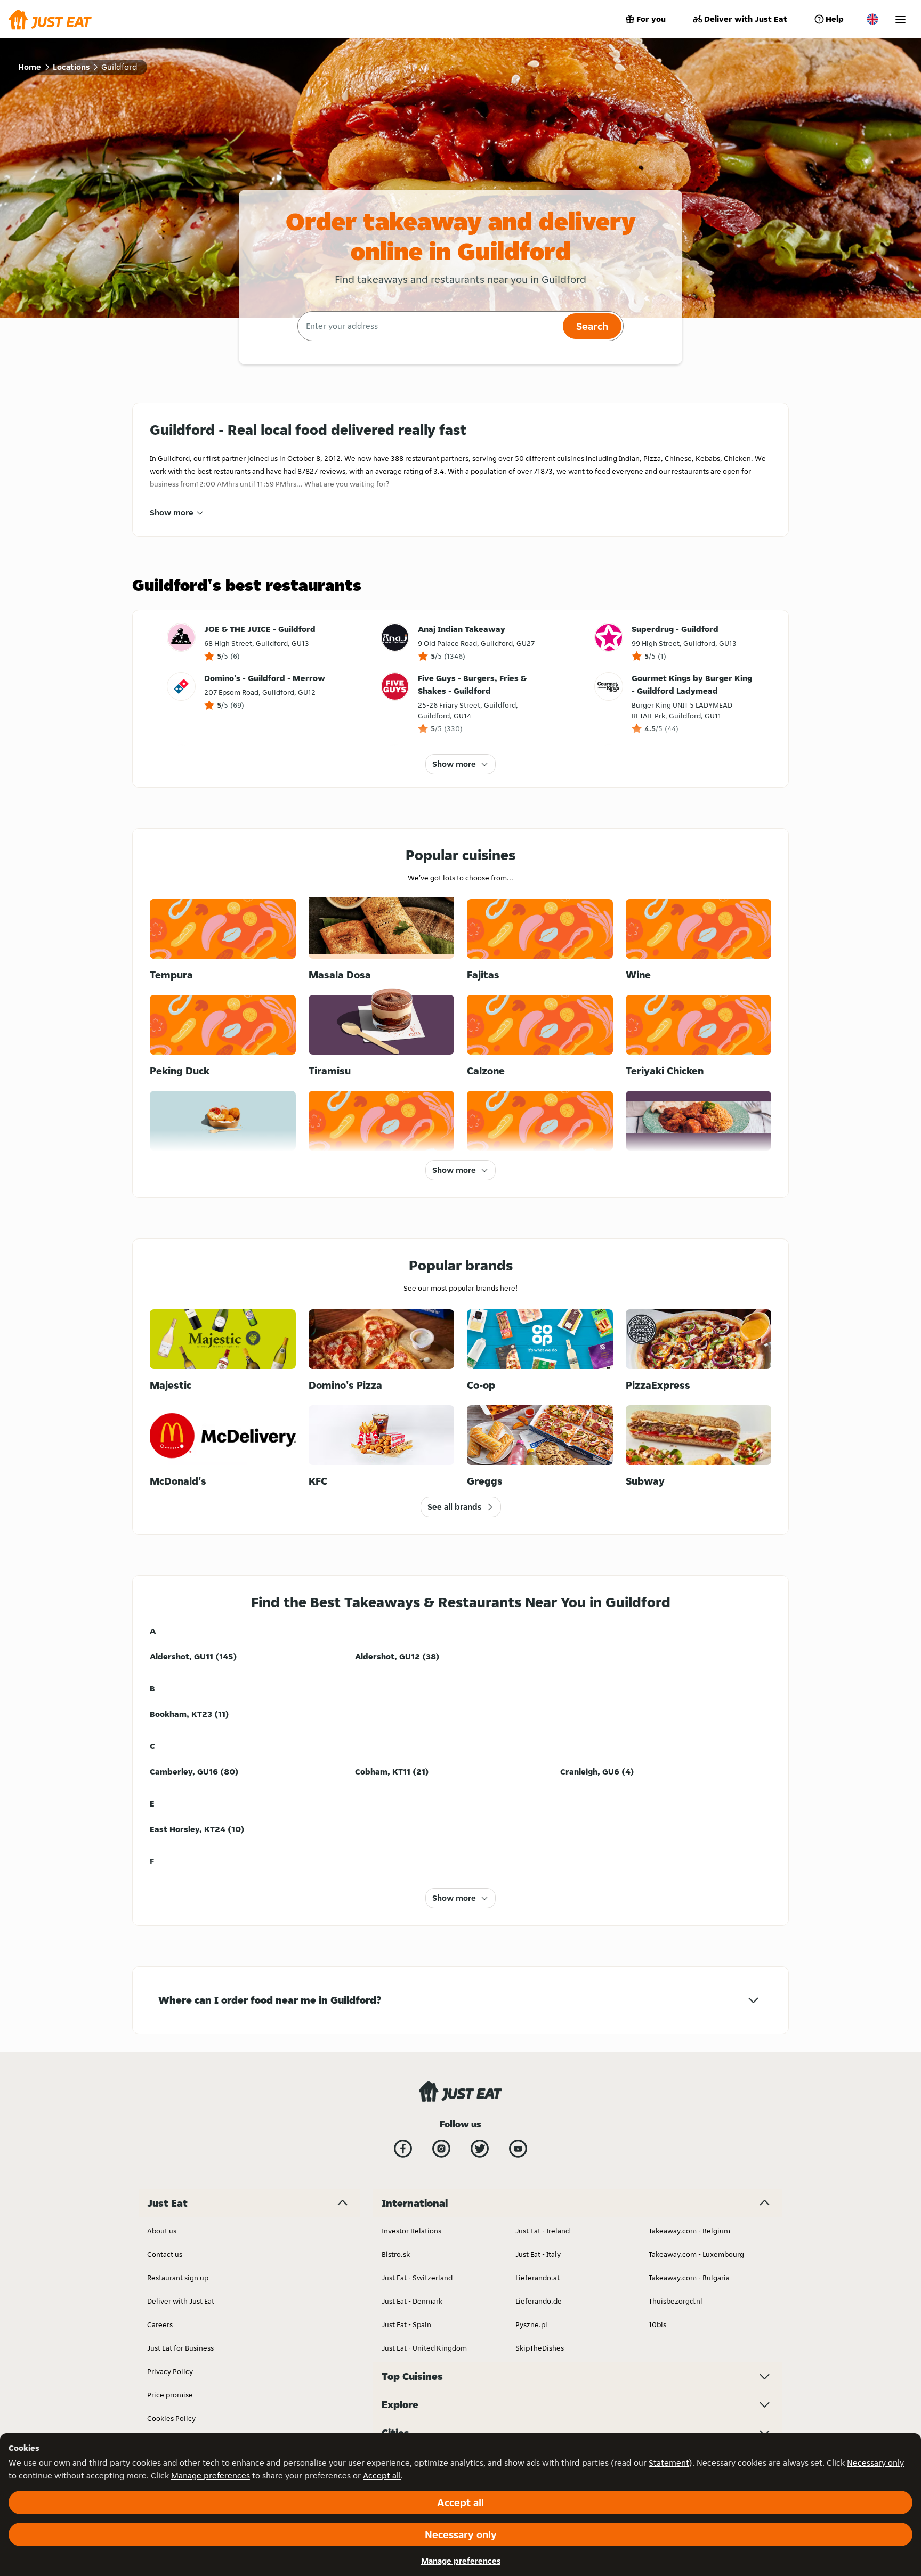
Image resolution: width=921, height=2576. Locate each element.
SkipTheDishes (540, 2348)
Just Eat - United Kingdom (424, 2348)
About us (162, 2231)
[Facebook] (403, 2149)
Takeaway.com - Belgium (689, 2231)
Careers (160, 2324)
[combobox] (429, 326)
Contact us (165, 2254)
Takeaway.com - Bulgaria (689, 2278)
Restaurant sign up (178, 2278)
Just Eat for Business (180, 2348)
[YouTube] (518, 2149)
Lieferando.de (539, 2301)
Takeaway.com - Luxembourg (696, 2254)
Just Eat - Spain (406, 2324)
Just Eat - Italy (538, 2254)
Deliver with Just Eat (746, 19)
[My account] (900, 19)
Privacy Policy (170, 2371)
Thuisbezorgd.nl (676, 2301)
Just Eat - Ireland (543, 2231)
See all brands (454, 1507)
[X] (480, 2149)
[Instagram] (441, 2149)
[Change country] (872, 19)
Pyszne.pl (531, 2324)
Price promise (170, 2395)
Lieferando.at (538, 2278)
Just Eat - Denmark (412, 2301)
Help (835, 19)
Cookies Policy (171, 2418)
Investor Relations (411, 2231)
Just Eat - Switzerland (417, 2278)
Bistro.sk (396, 2254)
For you (651, 19)
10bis (657, 2324)
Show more (172, 512)
